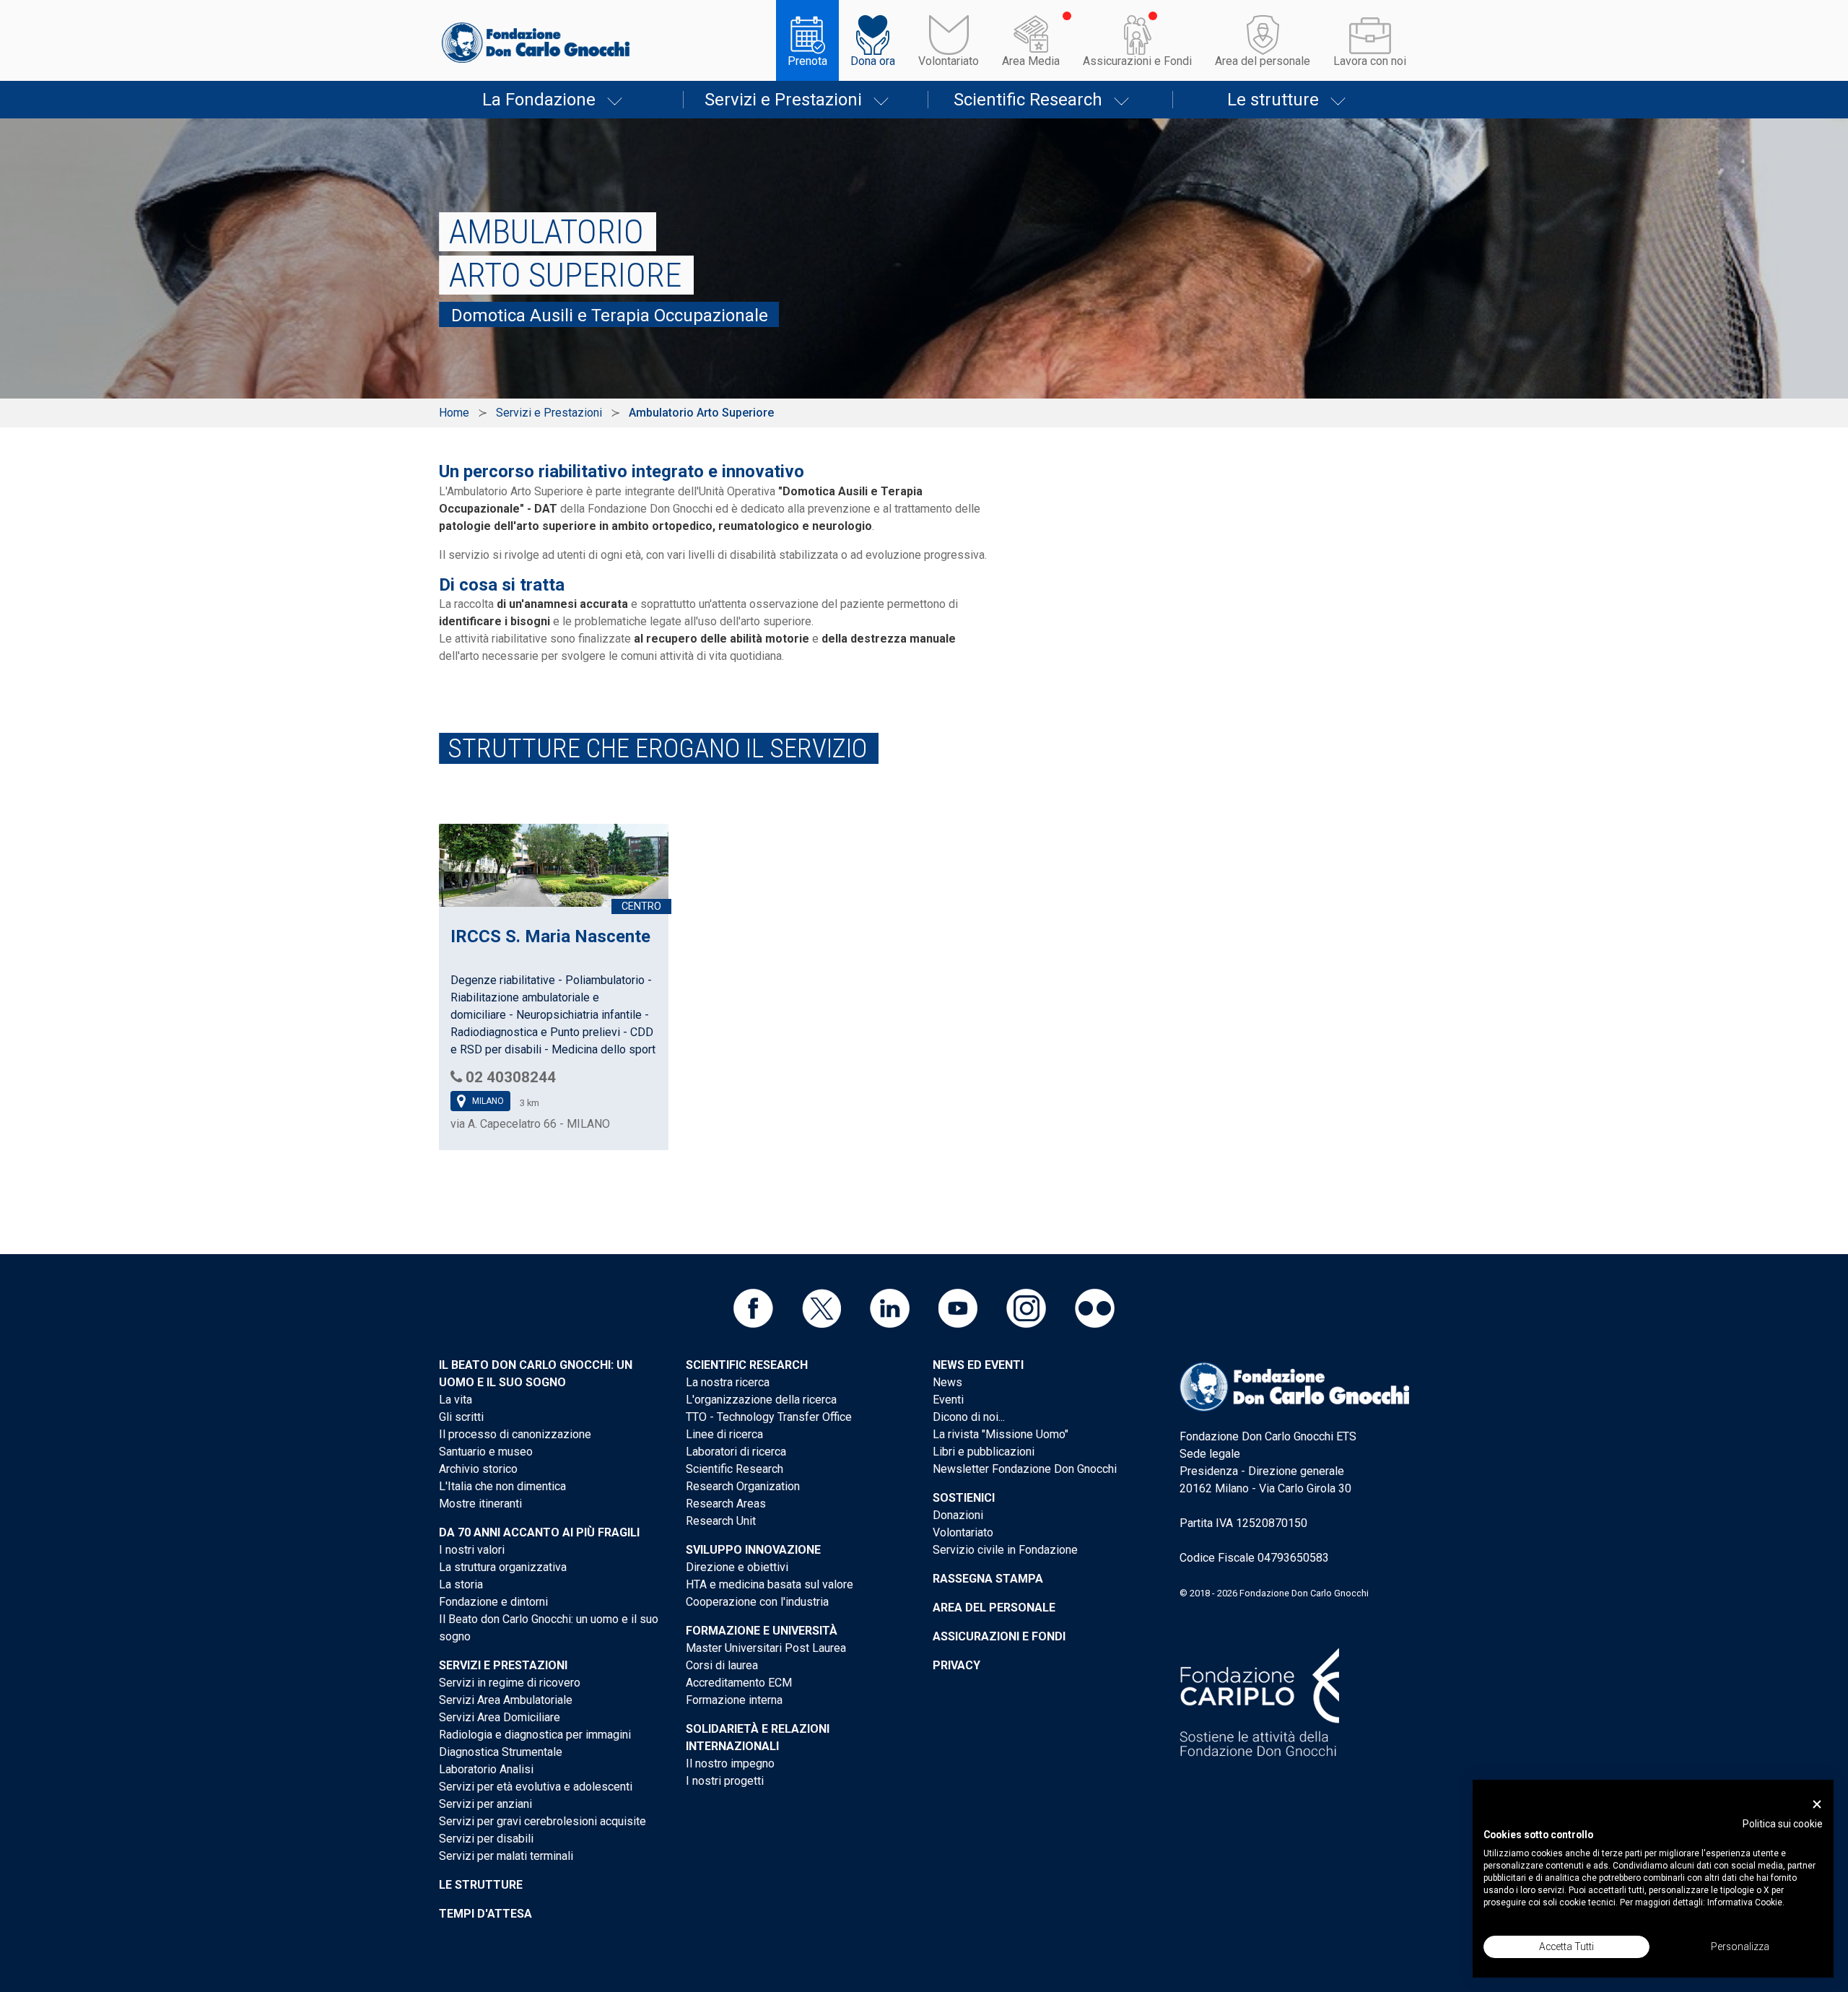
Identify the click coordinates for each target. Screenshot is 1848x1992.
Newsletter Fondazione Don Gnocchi (1025, 1469)
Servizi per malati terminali (506, 1856)
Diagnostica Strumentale (501, 1752)
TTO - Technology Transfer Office (769, 1417)
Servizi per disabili (486, 1839)
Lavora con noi (1370, 61)
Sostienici (964, 1498)
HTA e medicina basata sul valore (770, 1584)
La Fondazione (539, 100)
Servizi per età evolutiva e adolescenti (536, 1787)
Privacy (956, 1665)
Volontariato (949, 61)
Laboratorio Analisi (486, 1769)
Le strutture (1273, 100)
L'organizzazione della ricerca (761, 1400)
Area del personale (1263, 61)
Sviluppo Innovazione (753, 1550)
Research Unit (721, 1521)
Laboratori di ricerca (736, 1452)
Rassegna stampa (988, 1579)
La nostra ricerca (728, 1382)
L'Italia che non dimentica (502, 1486)
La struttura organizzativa (503, 1567)
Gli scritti (461, 1417)
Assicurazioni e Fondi (1137, 61)
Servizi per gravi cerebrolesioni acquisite (542, 1821)
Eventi (948, 1400)
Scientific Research (1028, 100)
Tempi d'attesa (485, 1914)
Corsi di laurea (722, 1665)
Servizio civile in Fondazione (1005, 1550)
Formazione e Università (762, 1631)
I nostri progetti (725, 1781)
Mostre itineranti (480, 1504)
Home (454, 413)
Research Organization (743, 1486)
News (947, 1382)
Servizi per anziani (485, 1804)
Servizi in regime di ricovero (510, 1683)
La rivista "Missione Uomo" (1001, 1434)
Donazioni (958, 1515)
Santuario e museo (486, 1452)
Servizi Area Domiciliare (500, 1717)
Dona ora (873, 61)
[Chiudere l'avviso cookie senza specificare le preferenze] (1817, 1805)
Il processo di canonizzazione (515, 1434)
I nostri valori (472, 1550)
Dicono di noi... (969, 1417)
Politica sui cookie (1783, 1824)
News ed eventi (978, 1365)
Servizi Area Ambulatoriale (506, 1700)
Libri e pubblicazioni (984, 1452)
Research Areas (726, 1504)
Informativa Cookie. (1746, 1902)
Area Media (1031, 61)
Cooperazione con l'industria (757, 1602)
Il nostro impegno (730, 1763)
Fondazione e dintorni (493, 1602)
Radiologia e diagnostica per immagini (535, 1735)
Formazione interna (734, 1700)
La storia (461, 1584)
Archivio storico (478, 1469)
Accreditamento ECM (739, 1683)
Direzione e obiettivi (737, 1567)
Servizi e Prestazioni (783, 100)
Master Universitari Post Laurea (766, 1648)
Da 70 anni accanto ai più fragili (539, 1532)
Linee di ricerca (724, 1434)
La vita (456, 1400)
